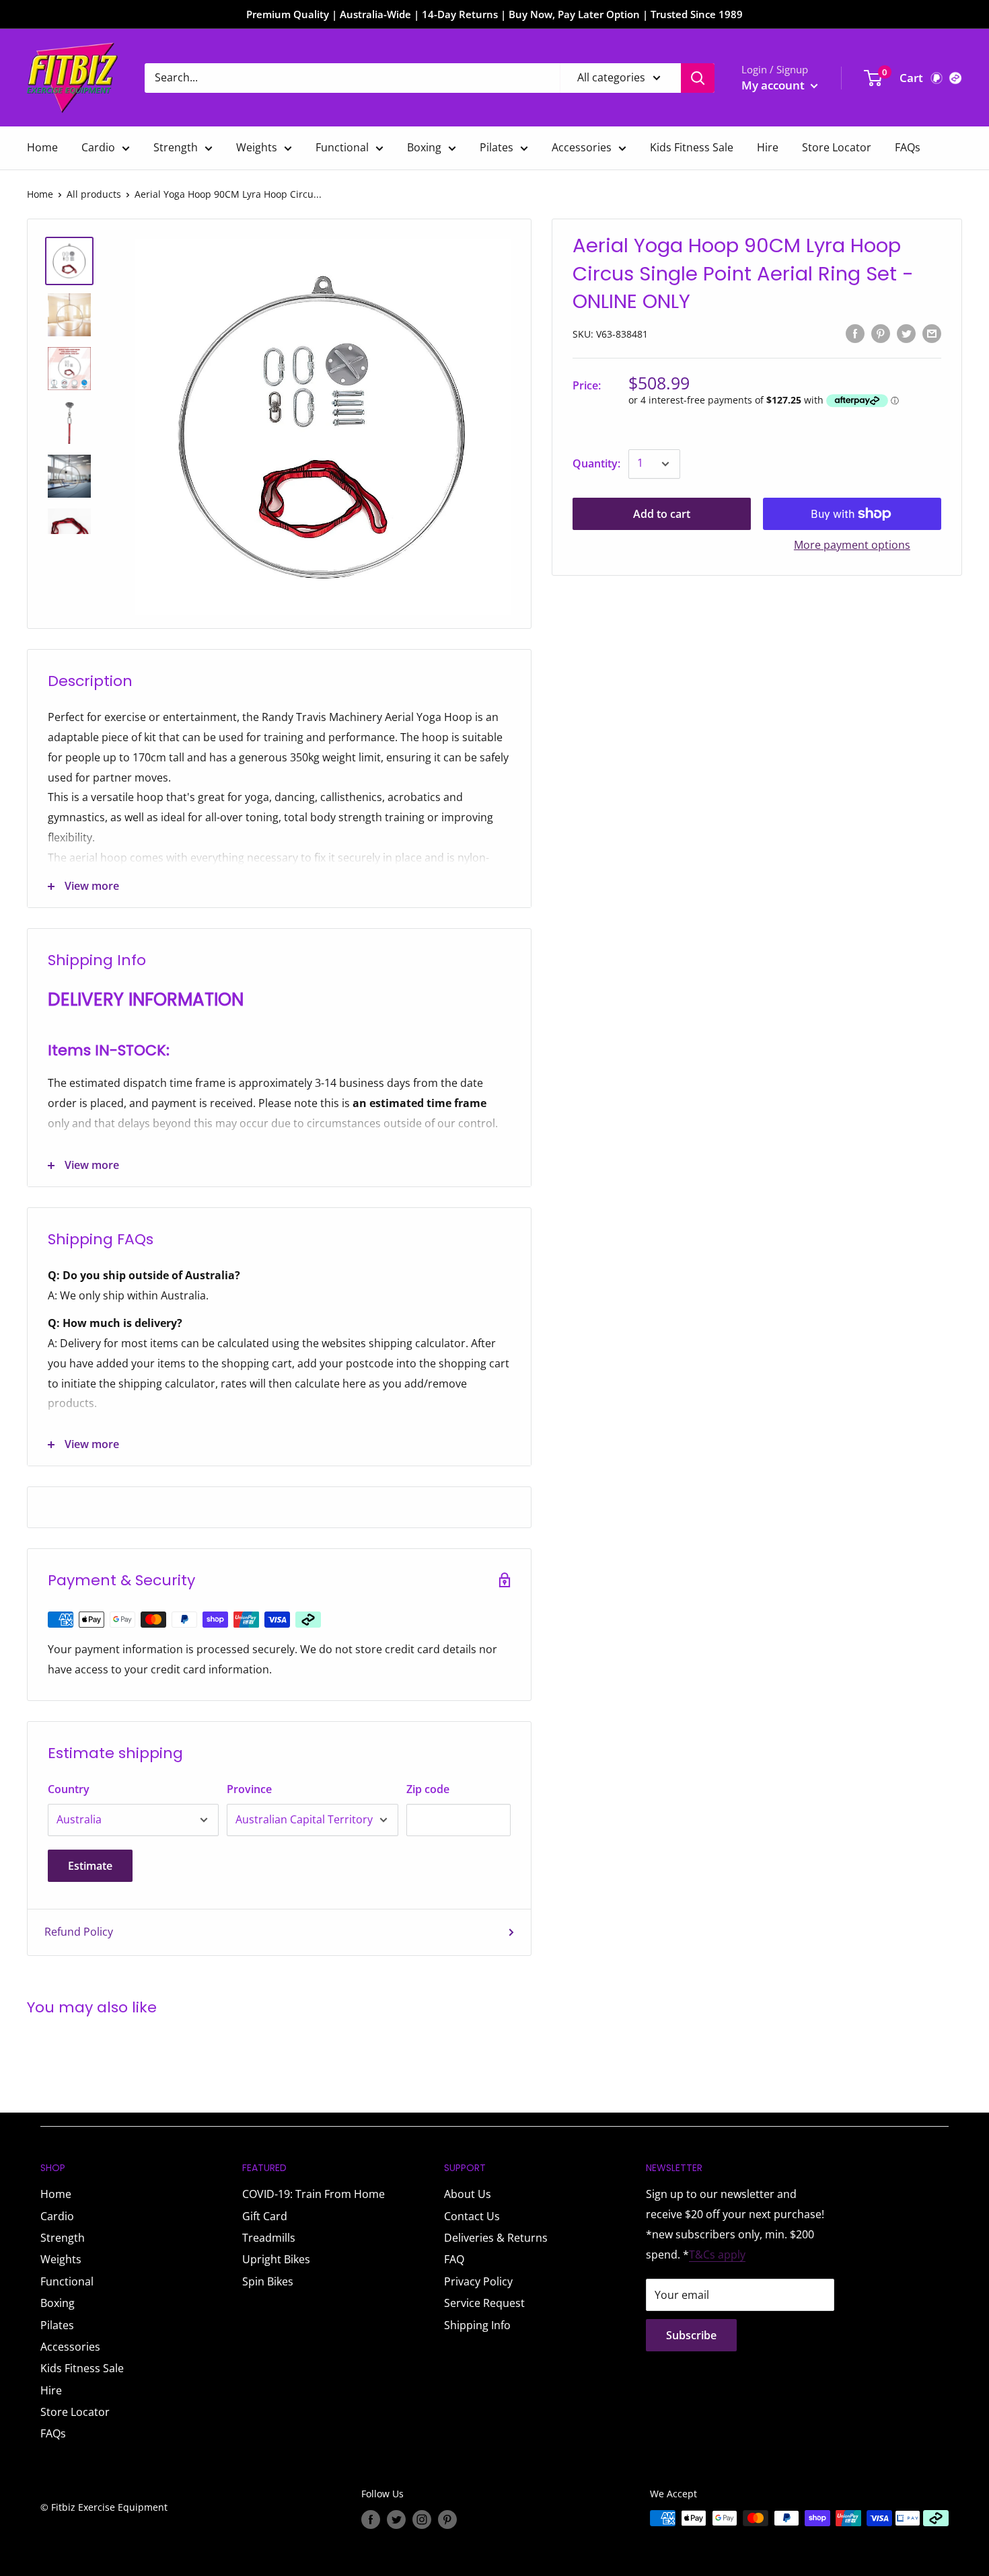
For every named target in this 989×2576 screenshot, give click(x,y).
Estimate (90, 1866)
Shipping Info (477, 2325)
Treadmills (269, 2238)
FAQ (454, 2259)
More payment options (852, 545)
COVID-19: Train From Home (314, 2194)
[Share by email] (932, 333)
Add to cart (662, 514)
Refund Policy (79, 1932)
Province (249, 1789)
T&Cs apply (717, 2255)
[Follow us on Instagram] (422, 2520)
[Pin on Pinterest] (881, 333)
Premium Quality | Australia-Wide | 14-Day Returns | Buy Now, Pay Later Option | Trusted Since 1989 (494, 14)
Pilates (497, 147)
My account (774, 85)
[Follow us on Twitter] (396, 2520)
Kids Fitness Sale (692, 147)
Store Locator (837, 147)
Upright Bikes (276, 2259)
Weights (257, 147)
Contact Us (472, 2216)
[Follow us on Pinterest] (447, 2520)
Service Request (484, 2303)
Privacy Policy (478, 2281)
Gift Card (265, 2216)
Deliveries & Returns (496, 2238)
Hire (768, 147)
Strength (176, 147)
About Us (468, 2194)
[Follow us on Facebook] (371, 2520)
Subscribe (691, 2335)
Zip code (428, 1789)
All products (94, 194)
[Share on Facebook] (855, 333)
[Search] (698, 78)
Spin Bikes (268, 2281)
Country (69, 1789)
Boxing (424, 147)
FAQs (908, 147)
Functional (342, 147)
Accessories (582, 147)
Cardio (98, 147)
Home (42, 147)
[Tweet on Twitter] (906, 333)
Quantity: (596, 463)
